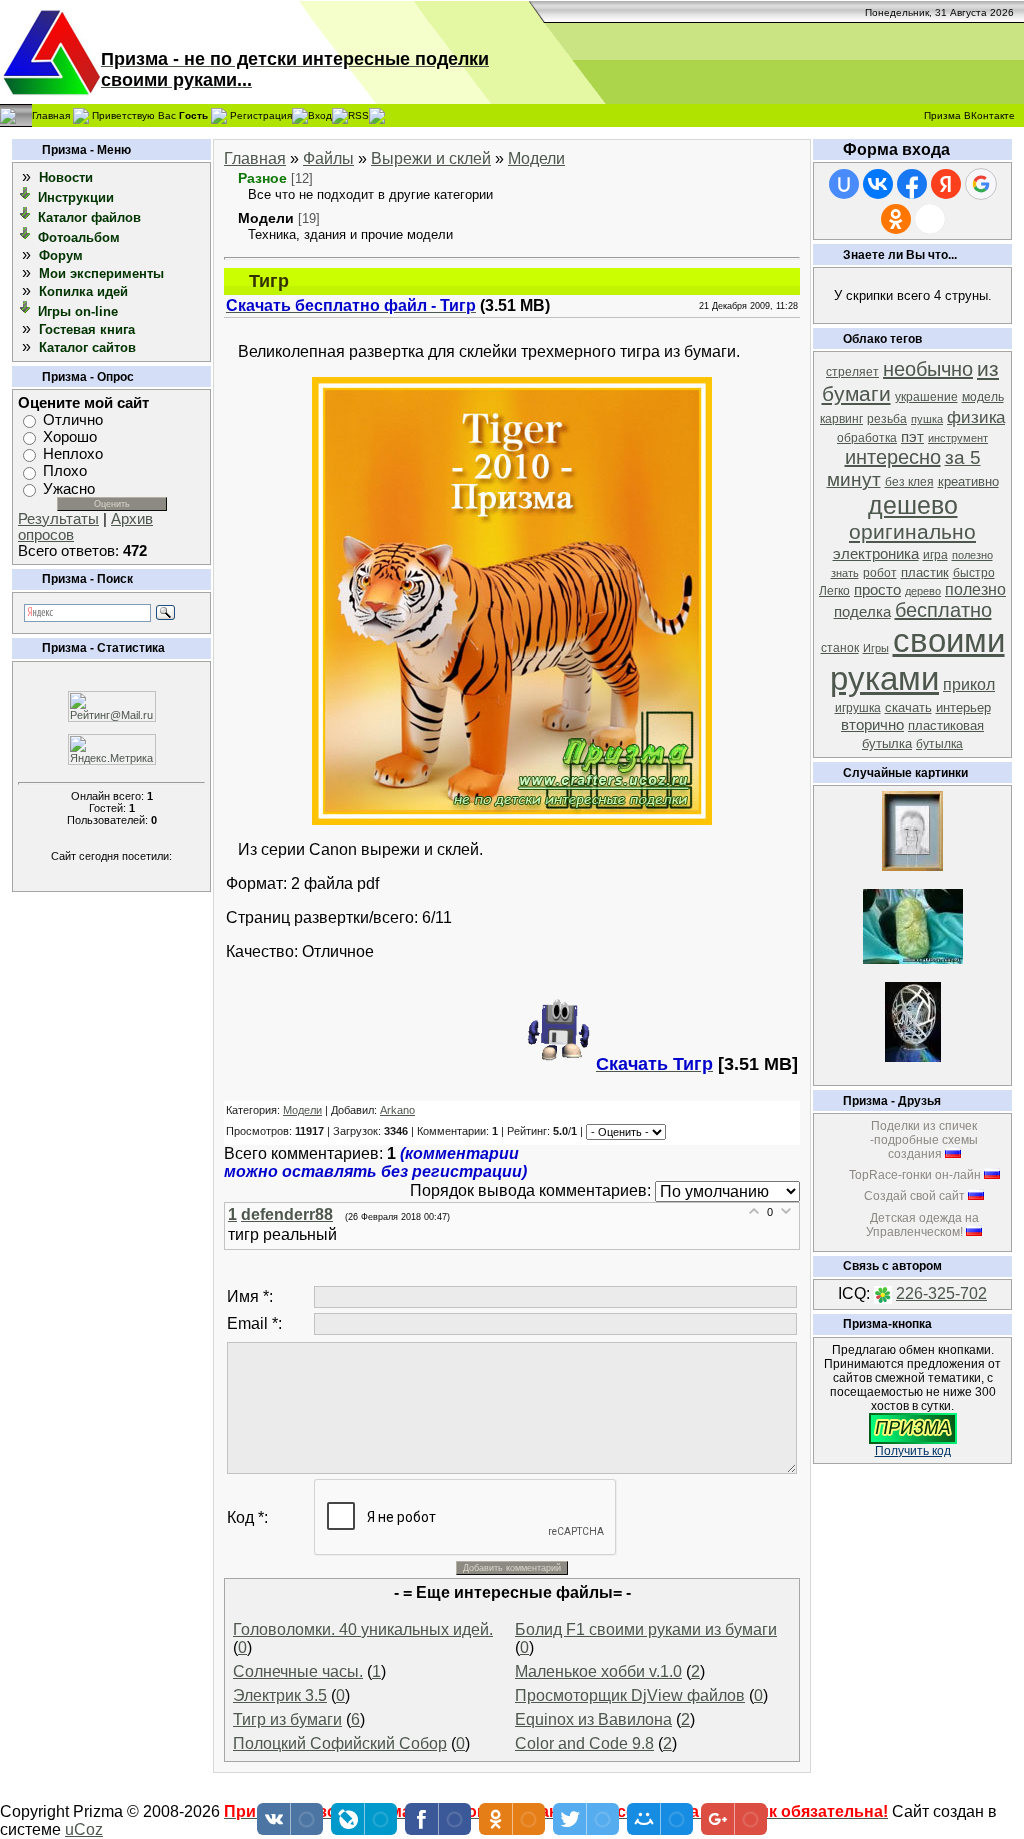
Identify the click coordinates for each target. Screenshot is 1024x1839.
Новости (66, 177)
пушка (927, 419)
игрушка (858, 708)
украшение (926, 397)
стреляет (852, 372)
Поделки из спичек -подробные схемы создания (924, 1140)
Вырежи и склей (431, 158)
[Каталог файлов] (26, 216)
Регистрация (261, 114)
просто (877, 590)
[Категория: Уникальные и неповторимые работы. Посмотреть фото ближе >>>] (912, 865)
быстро (974, 573)
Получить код (913, 1451)
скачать (908, 707)
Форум (61, 255)
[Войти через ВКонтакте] (878, 184)
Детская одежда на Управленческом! (922, 1225)
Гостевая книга (87, 329)
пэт (912, 437)
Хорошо (70, 437)
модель (983, 397)
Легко (834, 591)
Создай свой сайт (914, 1196)
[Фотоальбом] (26, 236)
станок (840, 648)
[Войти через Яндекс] (946, 184)
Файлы (328, 158)
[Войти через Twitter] (930, 219)
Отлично (73, 420)
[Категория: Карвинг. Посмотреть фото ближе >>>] (913, 958)
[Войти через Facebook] (912, 184)
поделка (862, 612)
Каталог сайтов (87, 347)
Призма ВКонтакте (969, 115)
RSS (358, 114)
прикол (969, 684)
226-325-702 (941, 1293)
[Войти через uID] (844, 184)
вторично (872, 725)
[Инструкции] (26, 196)
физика (976, 417)
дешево (913, 505)
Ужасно (69, 489)
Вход (320, 114)
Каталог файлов (89, 217)
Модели (536, 158)
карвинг (841, 419)
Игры (876, 648)
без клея (909, 482)
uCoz (84, 1829)
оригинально (912, 532)
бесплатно (943, 610)
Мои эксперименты (101, 273)
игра (935, 555)
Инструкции (76, 197)
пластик (925, 572)
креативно (968, 481)
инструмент (958, 438)
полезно (975, 589)
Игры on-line (78, 311)
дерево (923, 591)
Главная (51, 114)
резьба (887, 419)
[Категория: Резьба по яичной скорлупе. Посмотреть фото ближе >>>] (913, 1056)
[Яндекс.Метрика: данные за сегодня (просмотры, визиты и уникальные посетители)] (112, 749)
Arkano (397, 1110)
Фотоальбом (79, 237)
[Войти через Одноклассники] (896, 219)
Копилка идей (83, 291)
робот (880, 573)
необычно (928, 369)
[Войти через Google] (981, 184)
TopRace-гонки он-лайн (915, 1175)
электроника (876, 554)
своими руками (917, 659)
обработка (867, 438)
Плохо (65, 472)
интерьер (963, 707)
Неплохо (73, 454)
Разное (262, 178)
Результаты (58, 519)
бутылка (939, 744)
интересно (893, 457)
